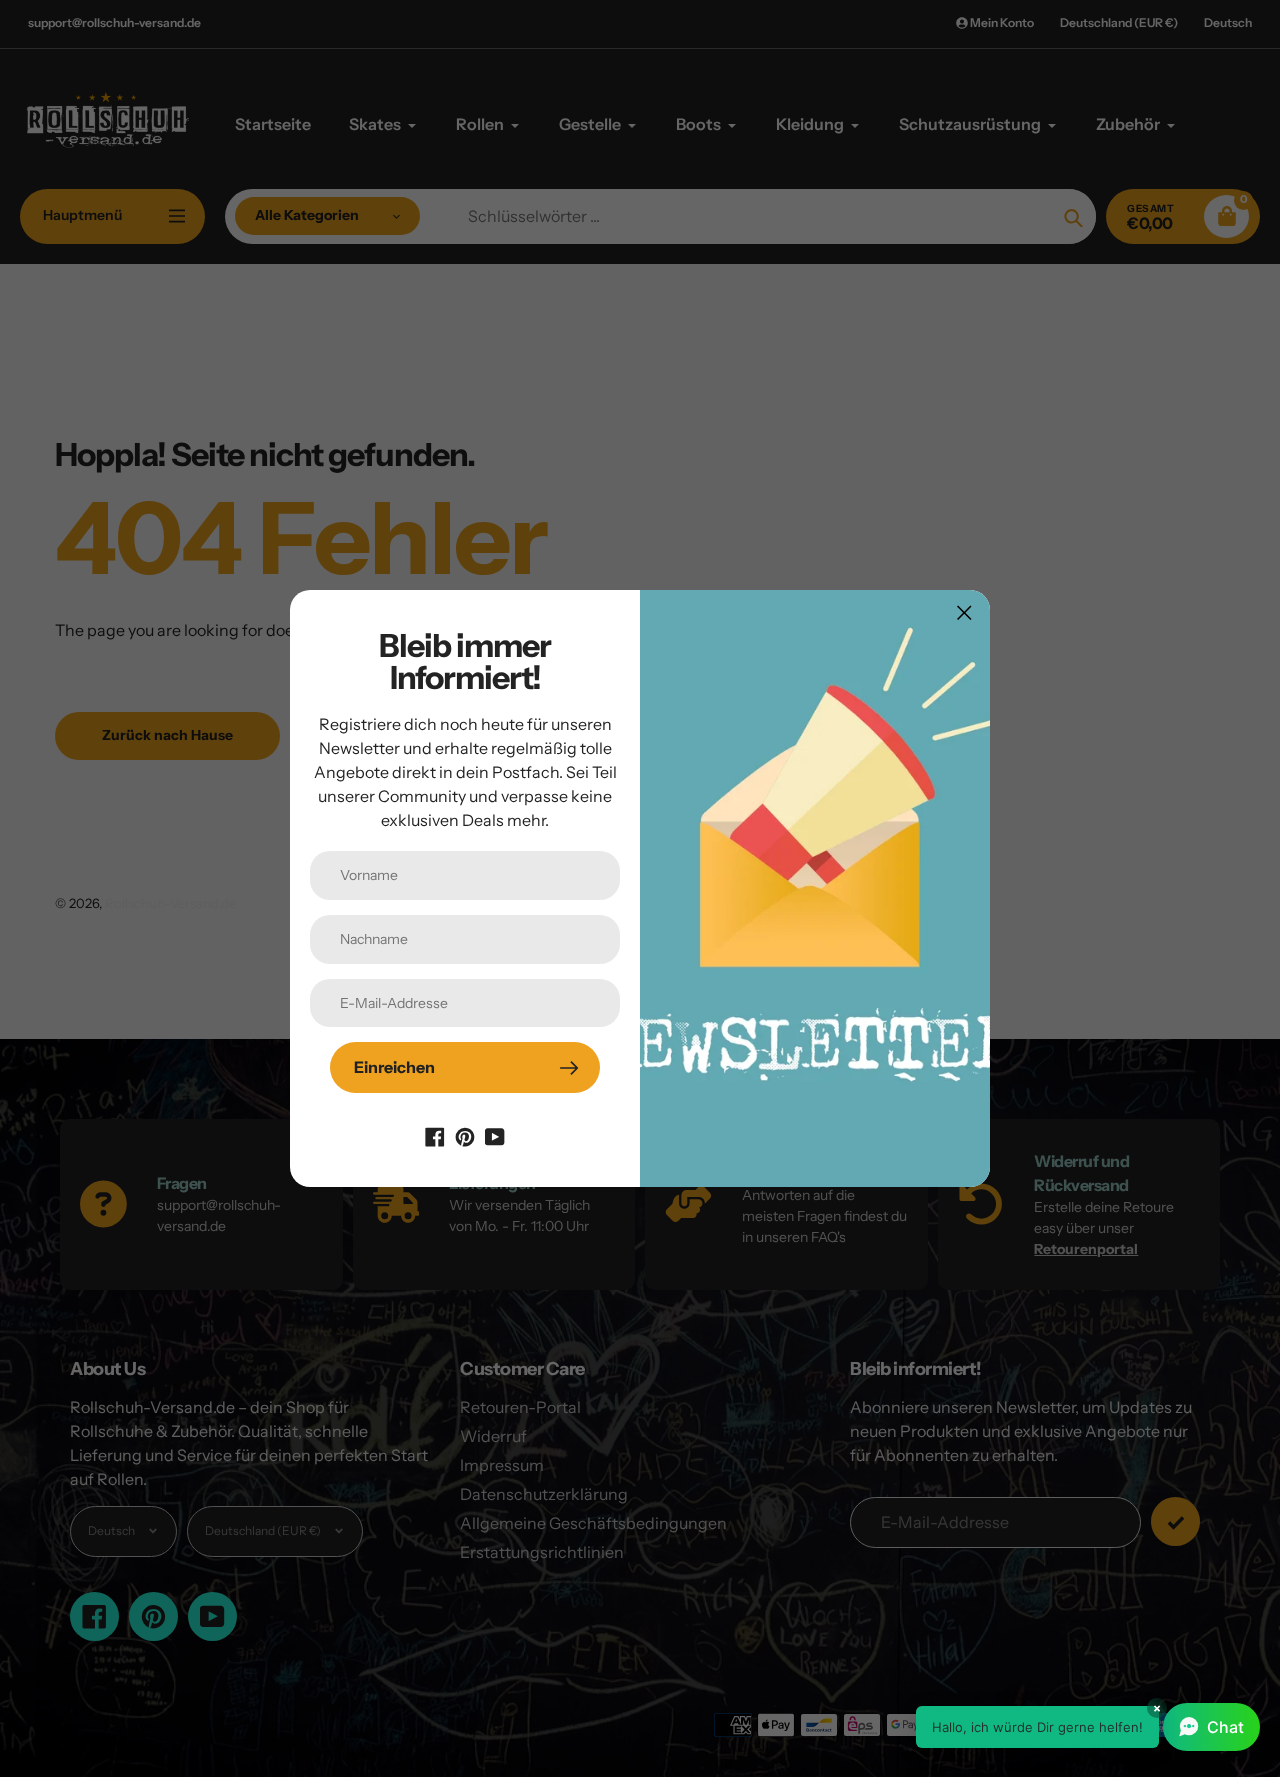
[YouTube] (495, 1135)
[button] (1088, 1727)
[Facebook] (435, 1135)
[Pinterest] (465, 1135)
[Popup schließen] (964, 612)
